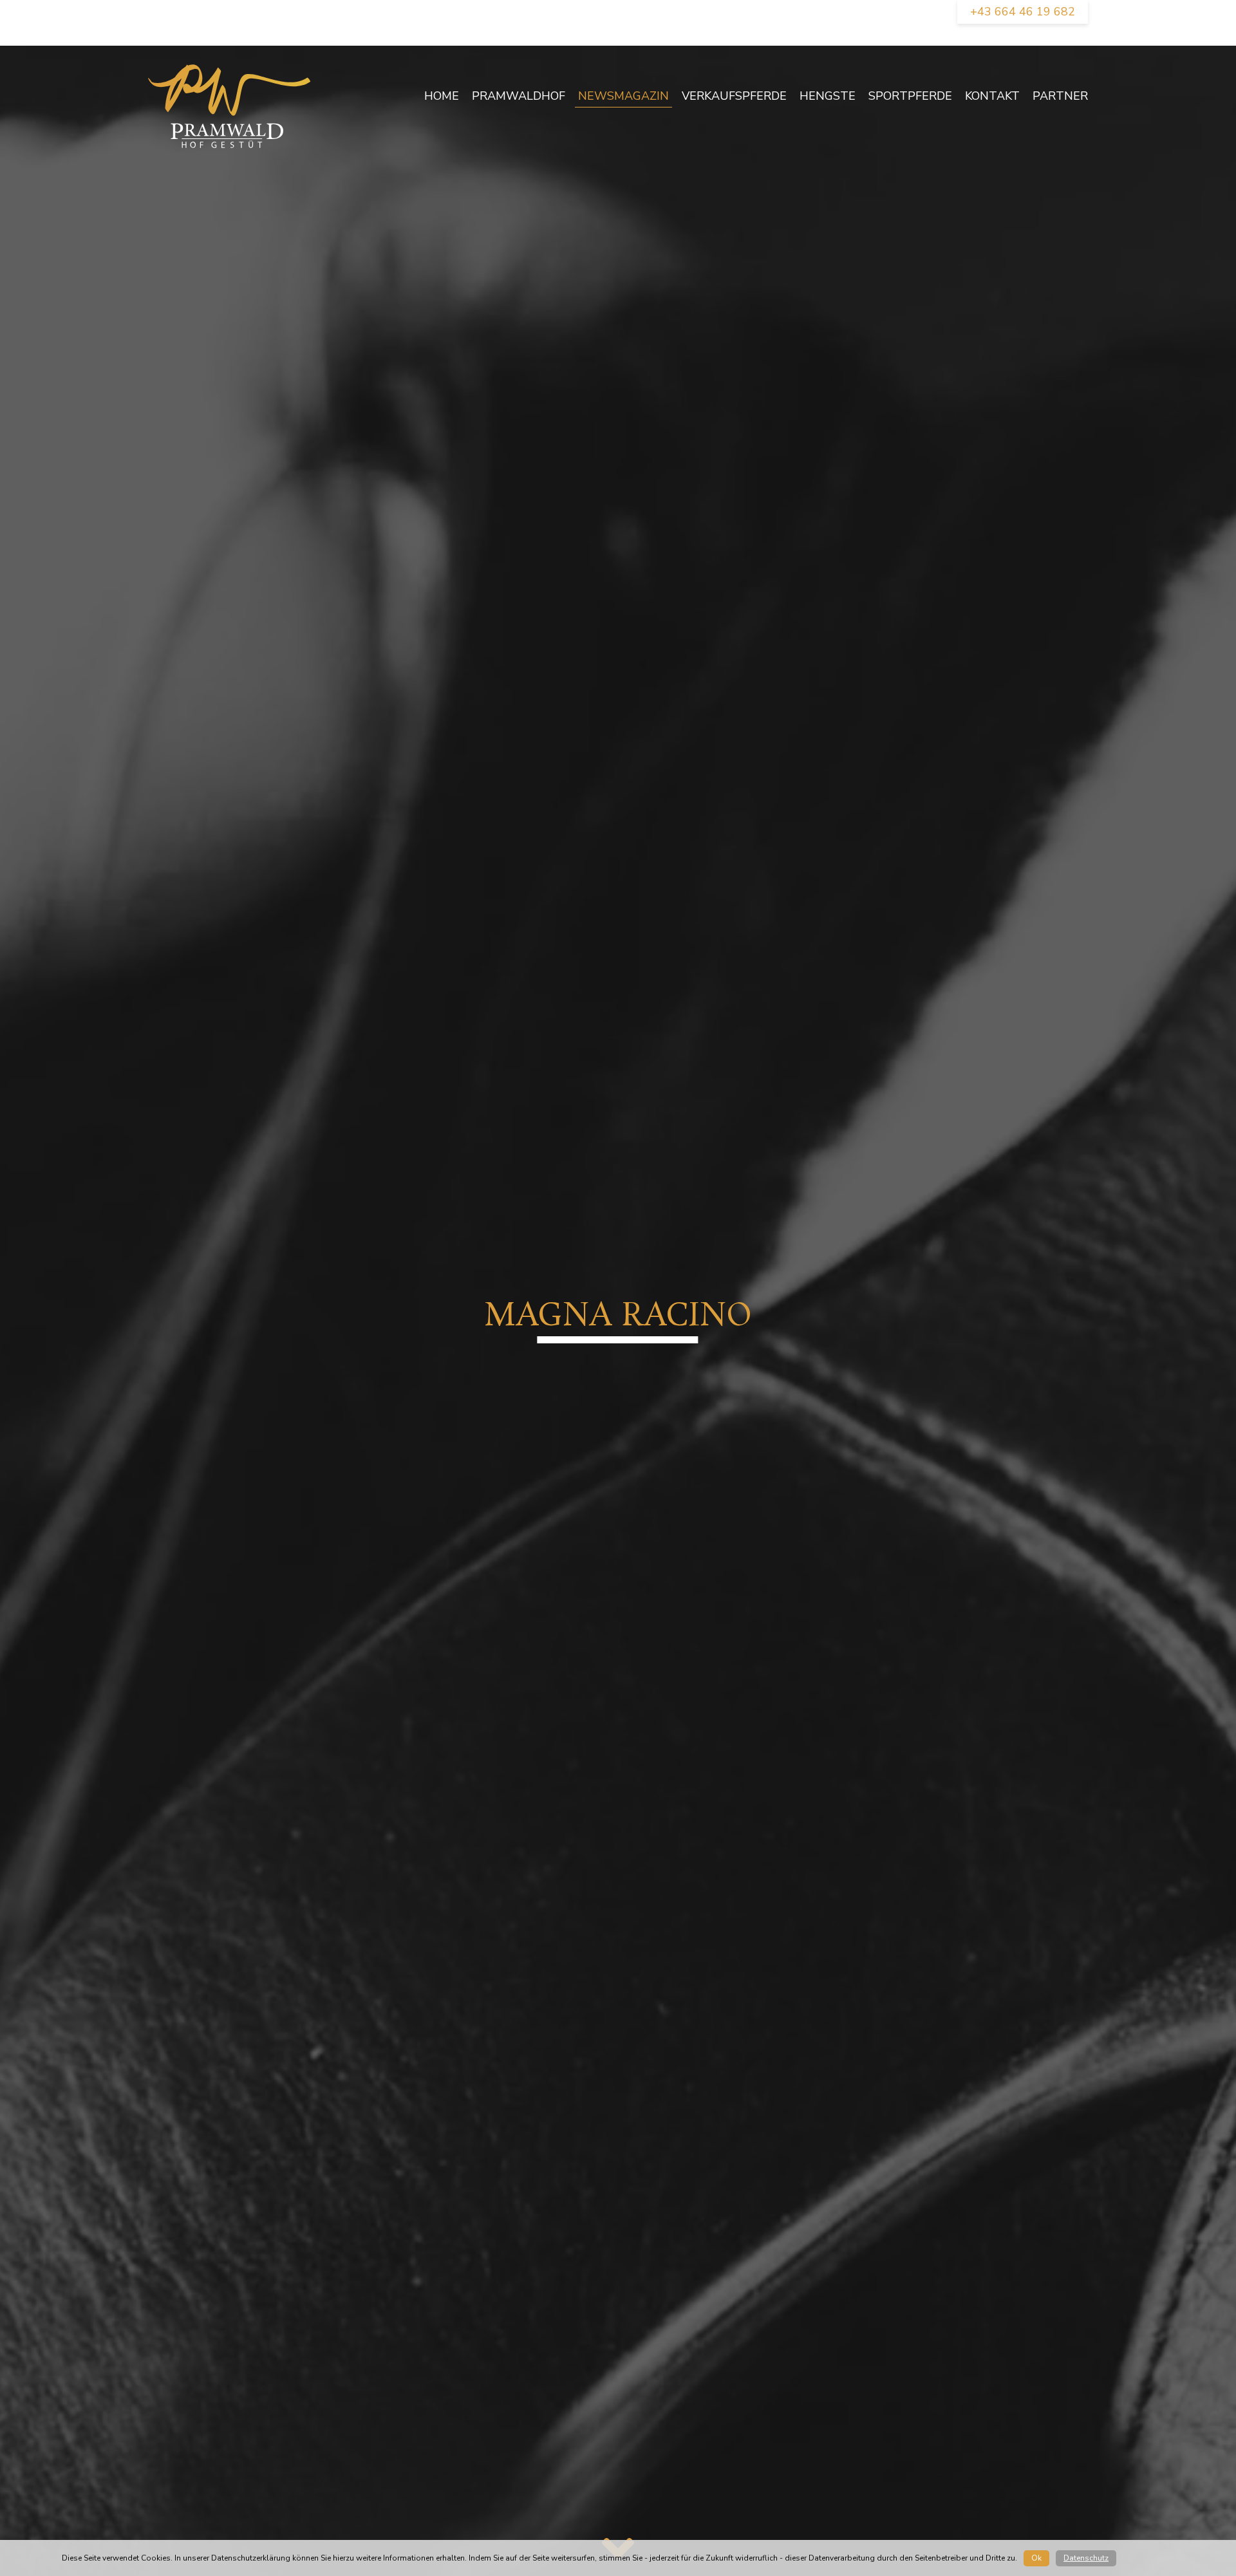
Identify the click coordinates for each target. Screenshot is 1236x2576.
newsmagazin (623, 96)
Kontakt (992, 96)
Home (442, 96)
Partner (1060, 96)
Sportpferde (910, 96)
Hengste (828, 96)
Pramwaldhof (519, 96)
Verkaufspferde (734, 96)
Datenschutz (1086, 2558)
